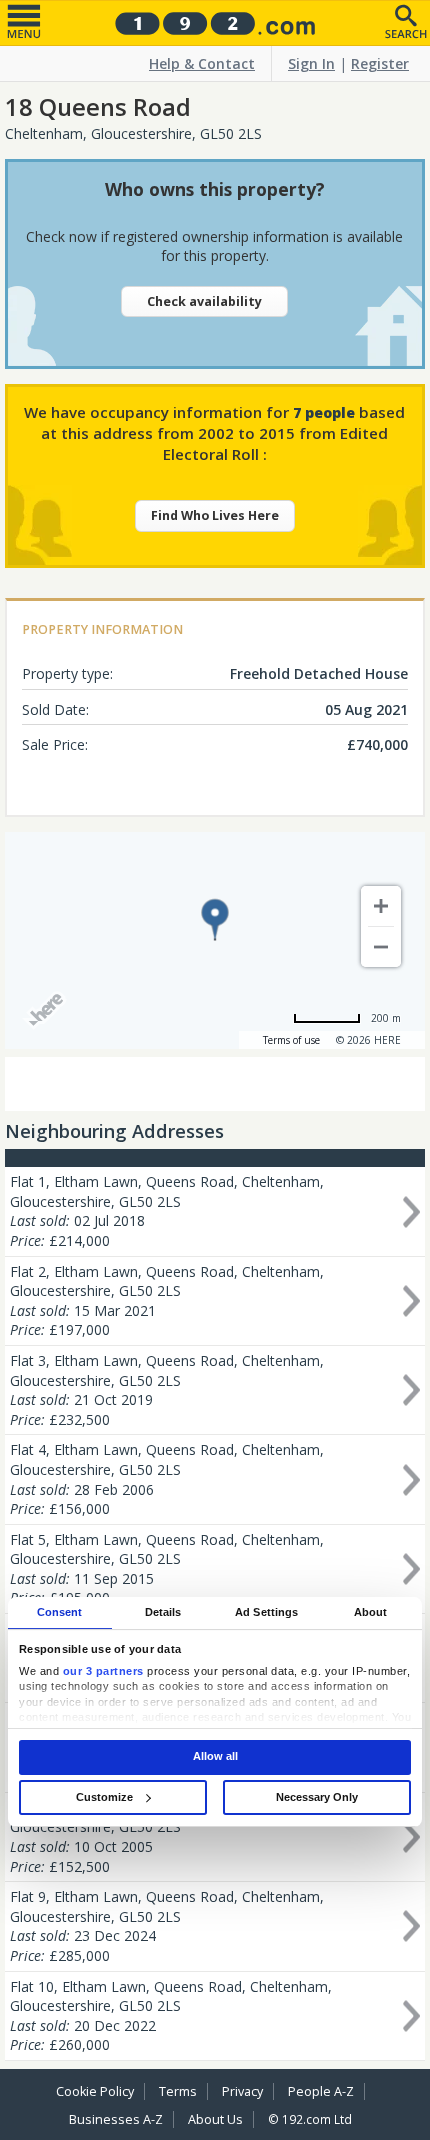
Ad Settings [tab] (266, 1612)
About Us (215, 2119)
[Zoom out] (381, 947)
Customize (104, 1797)
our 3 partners (103, 1671)
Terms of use (291, 1040)
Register (380, 63)
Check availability (204, 301)
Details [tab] (163, 1612)
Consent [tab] (60, 1612)
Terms (178, 2091)
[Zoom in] (381, 906)
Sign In (311, 63)
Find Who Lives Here (215, 515)
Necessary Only (317, 1797)
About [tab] (371, 1612)
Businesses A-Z (116, 2119)
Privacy (242, 2091)
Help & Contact (202, 63)
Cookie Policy (95, 2091)
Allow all (215, 1757)
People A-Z (321, 2091)
